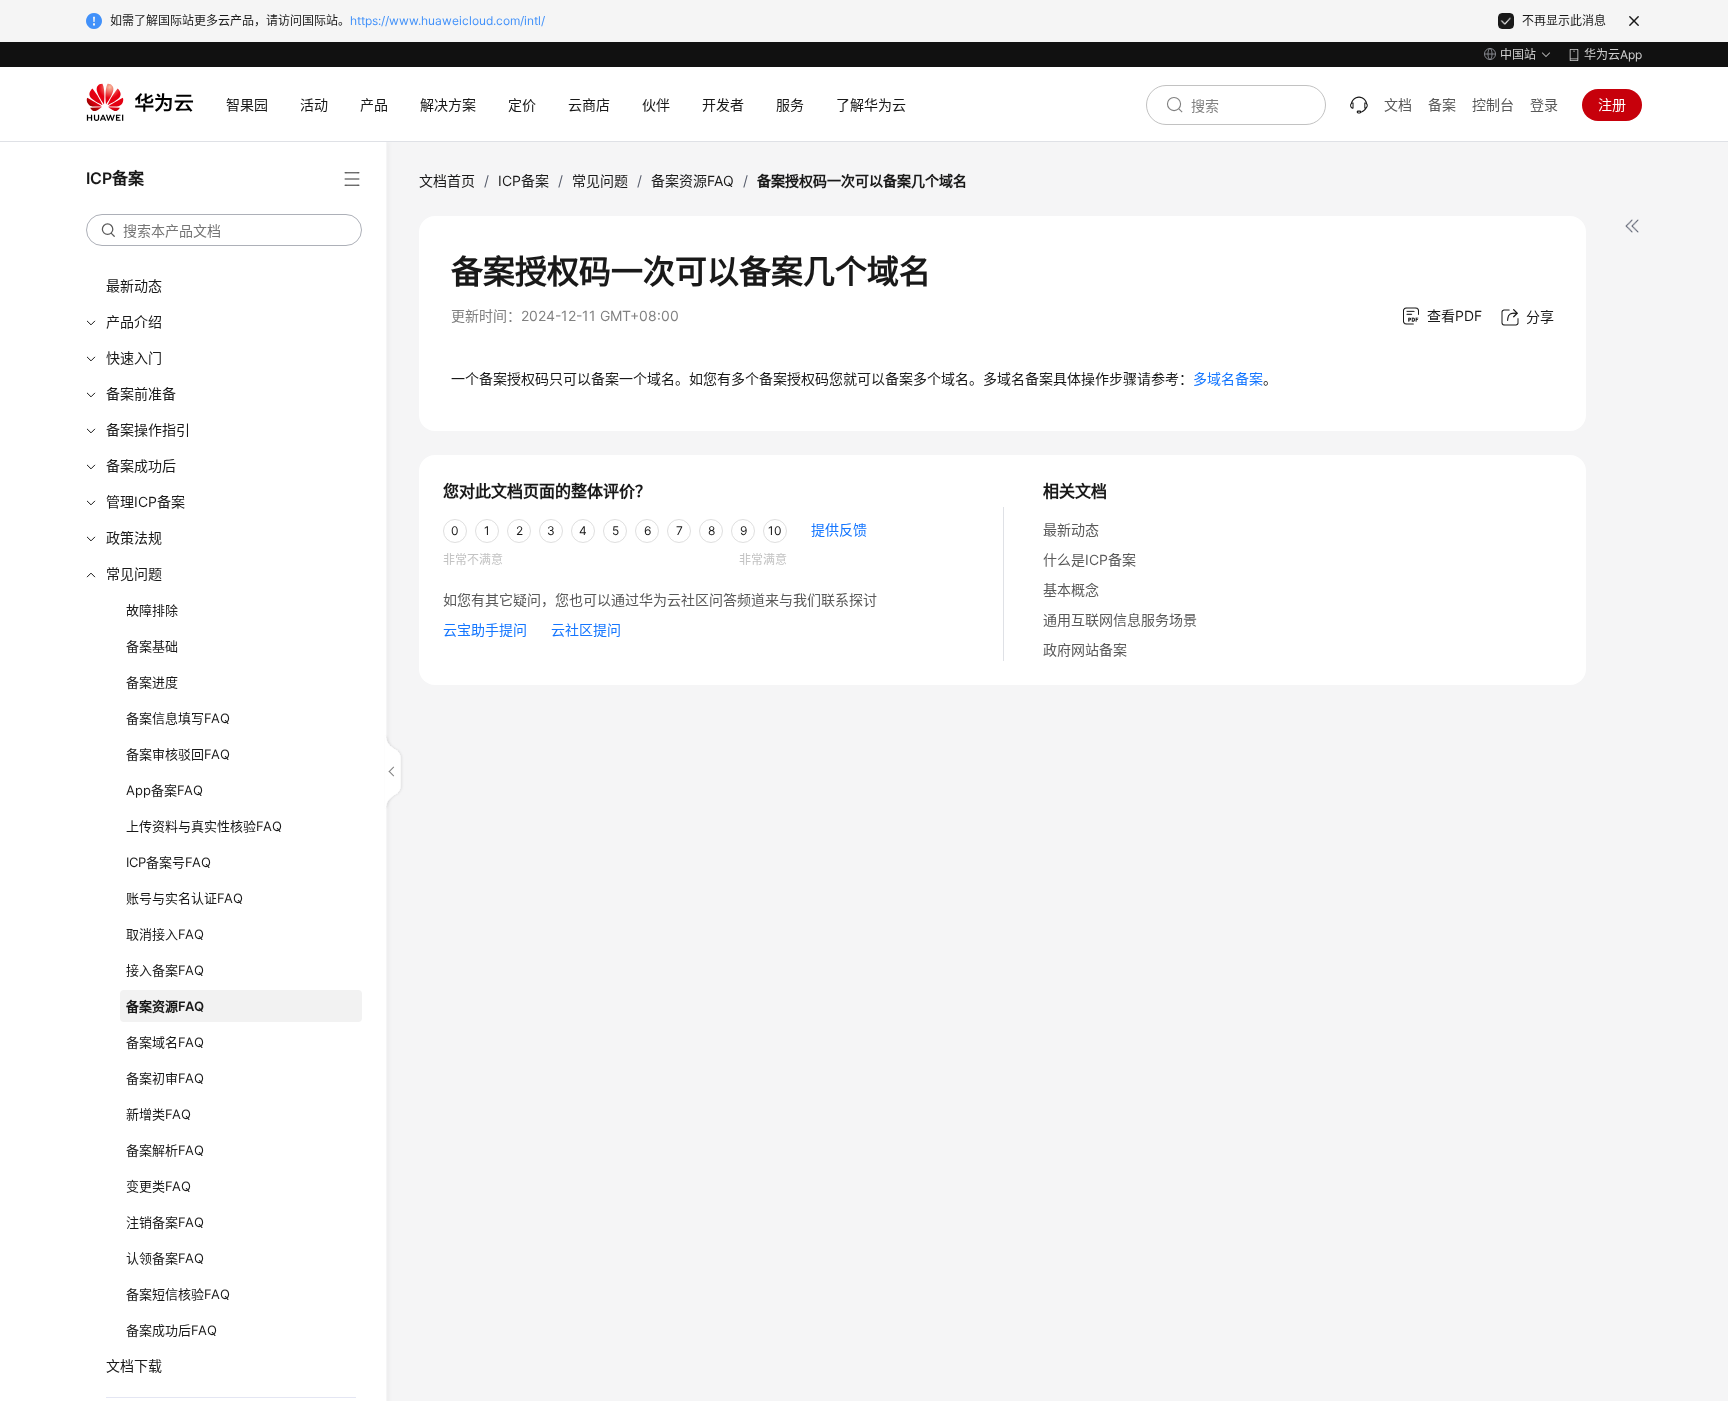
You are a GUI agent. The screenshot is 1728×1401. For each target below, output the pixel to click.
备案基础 (152, 646)
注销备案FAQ (165, 1222)
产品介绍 (134, 321)
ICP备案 (523, 180)
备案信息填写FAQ (178, 718)
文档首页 (447, 180)
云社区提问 (586, 629)
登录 (1544, 104)
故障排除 (152, 610)
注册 (1612, 104)
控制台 (1493, 104)
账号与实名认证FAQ (184, 898)
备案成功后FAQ (171, 1330)
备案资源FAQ (165, 1006)
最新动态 (134, 285)
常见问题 (134, 573)
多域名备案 (1228, 378)
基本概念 (1071, 589)
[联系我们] (1359, 105)
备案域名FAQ (165, 1042)
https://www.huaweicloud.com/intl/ (447, 20)
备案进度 (152, 682)
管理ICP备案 (145, 501)
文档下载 (134, 1365)
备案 (1442, 104)
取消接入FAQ (165, 934)
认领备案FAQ (165, 1258)
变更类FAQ (158, 1186)
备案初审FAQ (165, 1078)
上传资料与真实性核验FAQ (204, 826)
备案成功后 (141, 465)
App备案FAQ (164, 790)
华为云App (1613, 54)
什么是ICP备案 (1089, 559)
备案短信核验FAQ (178, 1294)
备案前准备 (141, 393)
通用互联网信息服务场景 (1120, 619)
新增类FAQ (158, 1114)
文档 (1398, 104)
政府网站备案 (1085, 649)
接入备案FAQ (165, 970)
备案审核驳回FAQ (178, 754)
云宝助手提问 (485, 629)
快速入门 (134, 357)
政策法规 (134, 537)
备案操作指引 (148, 429)
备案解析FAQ (165, 1150)
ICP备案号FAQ (168, 862)
